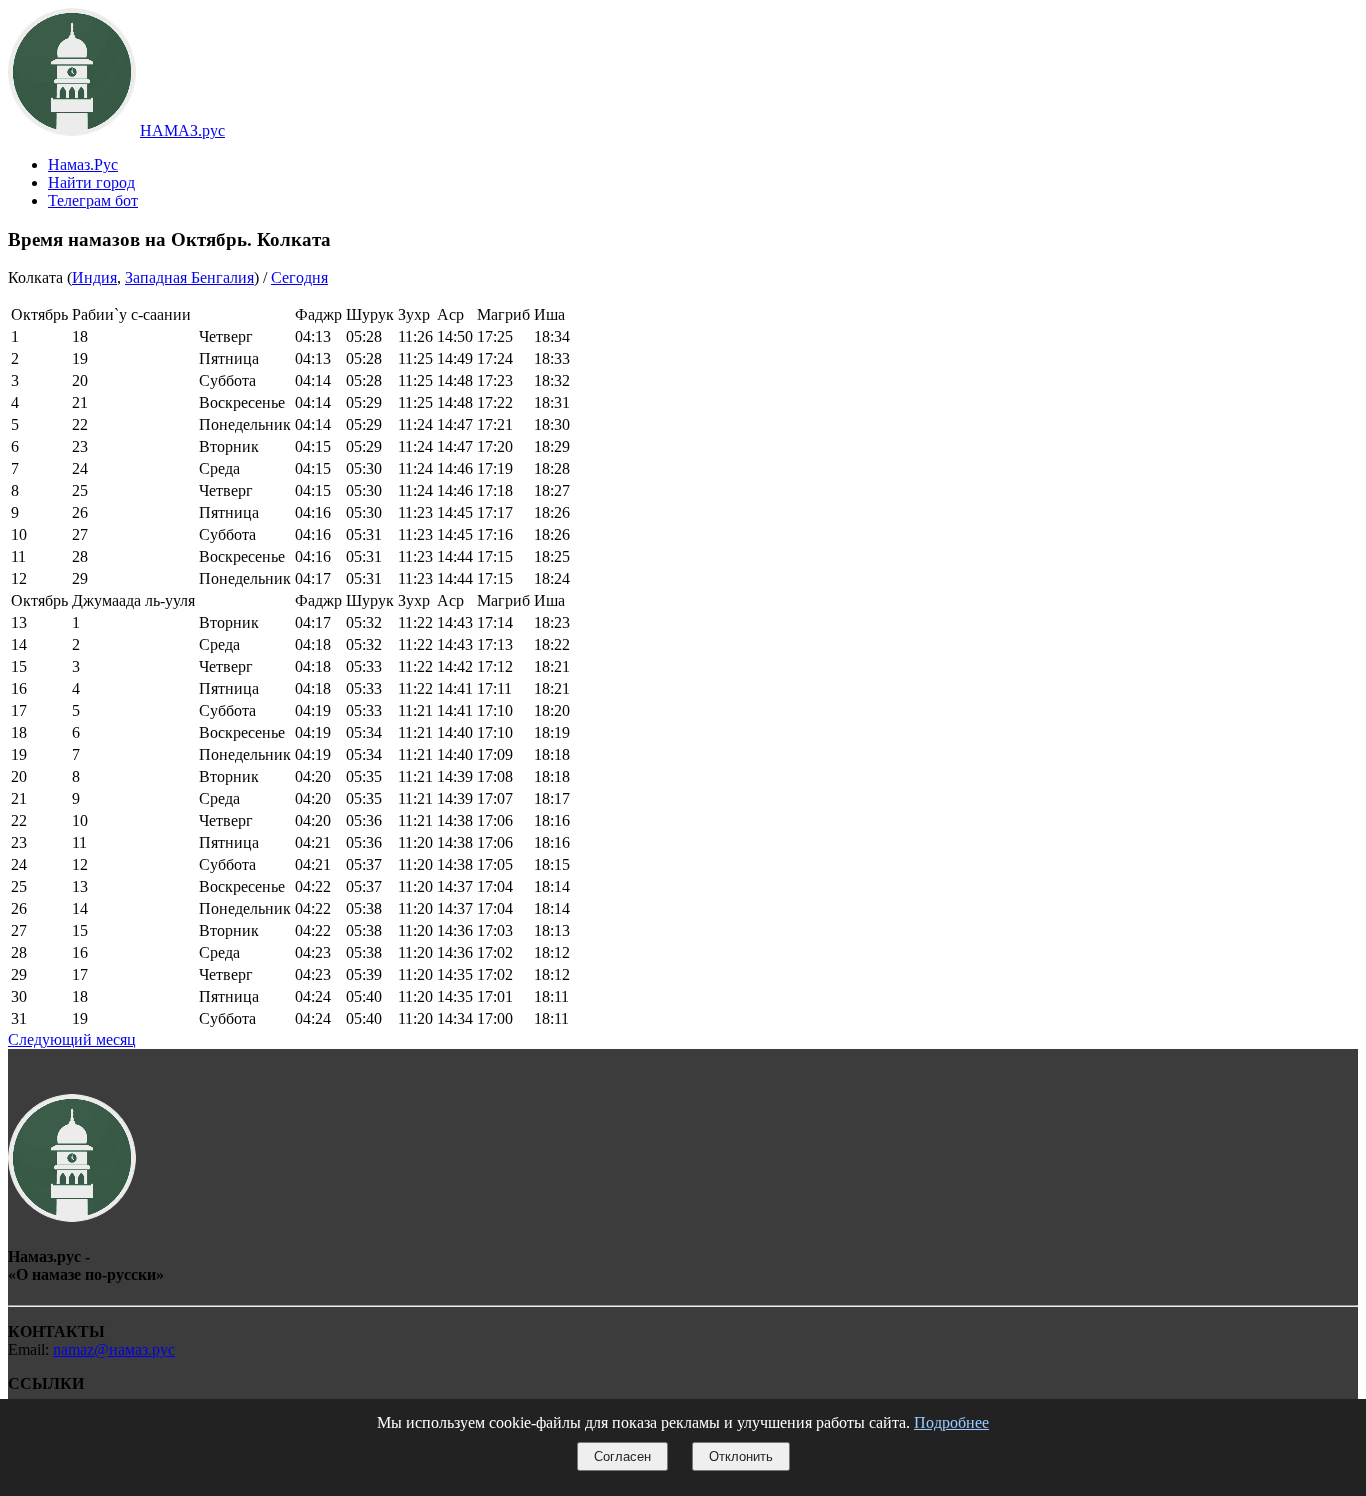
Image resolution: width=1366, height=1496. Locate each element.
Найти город (91, 182)
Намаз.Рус (83, 164)
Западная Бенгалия (189, 277)
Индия (94, 277)
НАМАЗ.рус (182, 130)
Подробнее (951, 1422)
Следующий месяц (72, 1039)
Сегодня (299, 277)
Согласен (622, 1456)
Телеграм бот (93, 200)
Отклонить (741, 1456)
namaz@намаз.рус (114, 1349)
